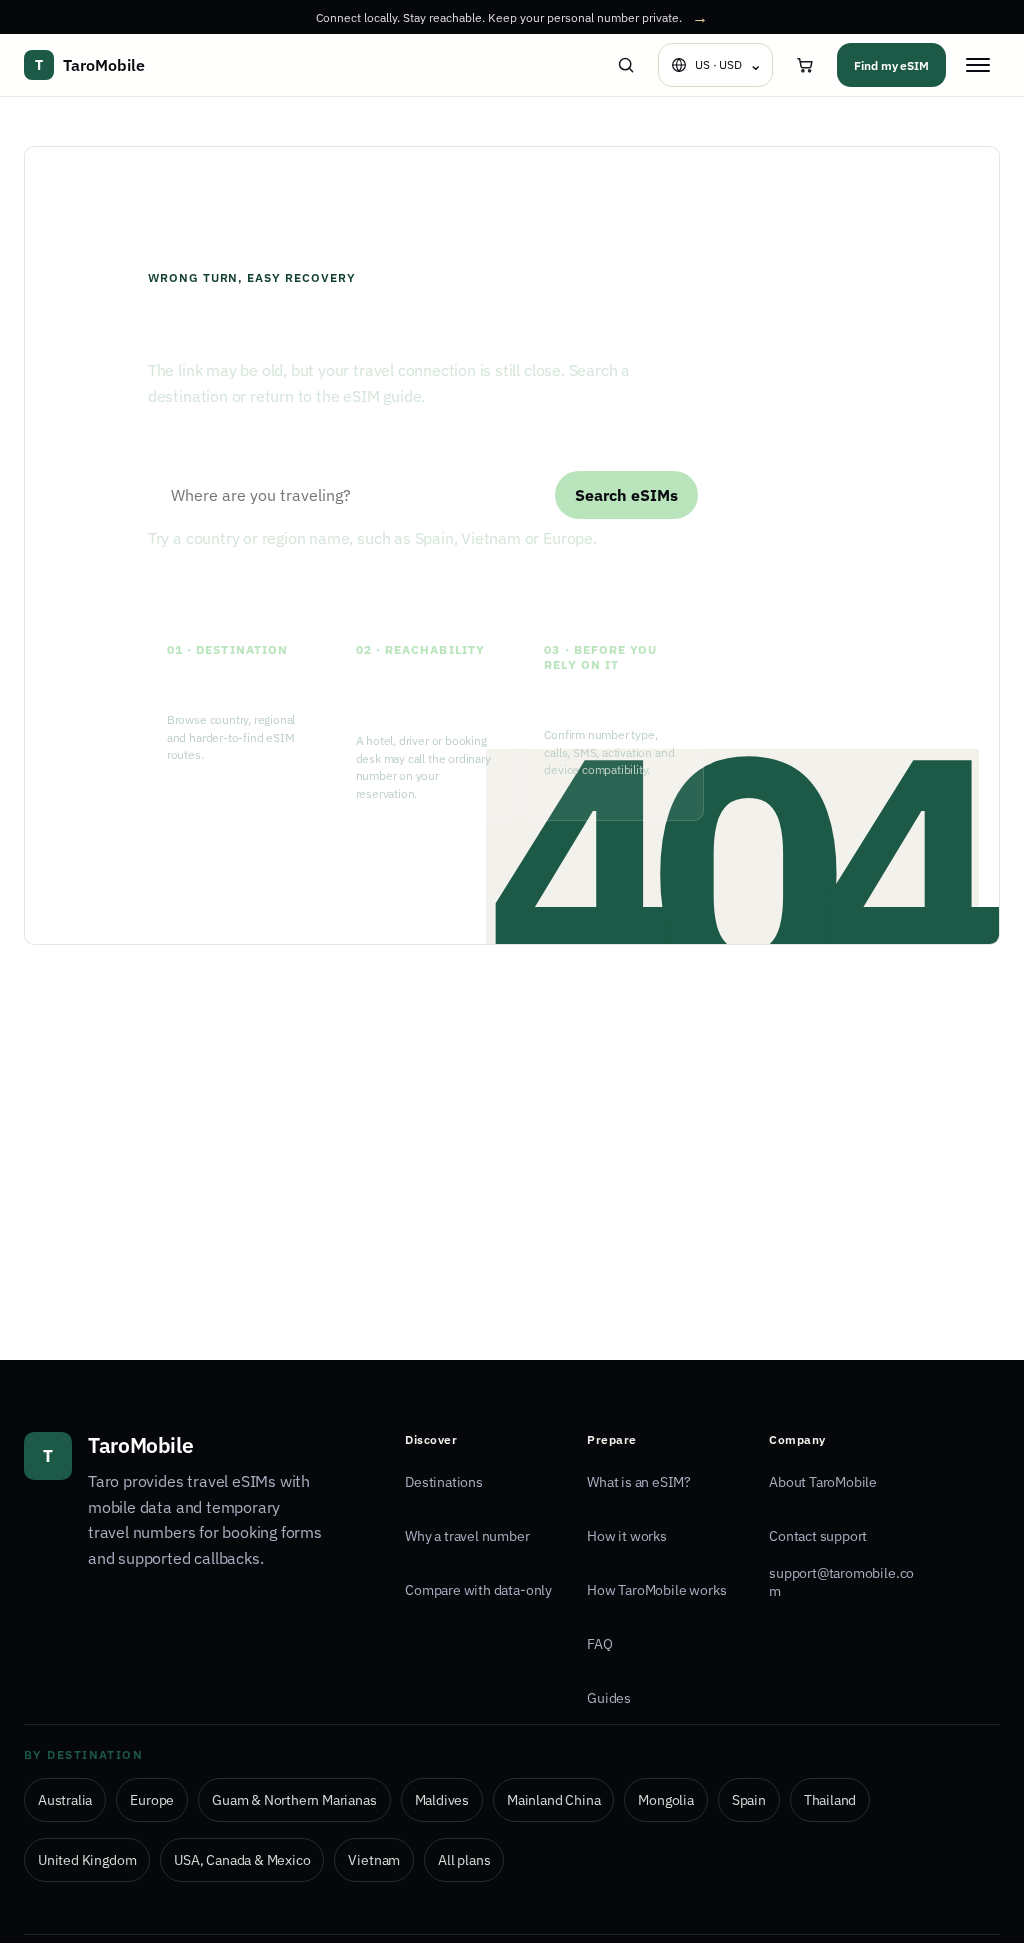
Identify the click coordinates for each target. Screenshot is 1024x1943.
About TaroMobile (823, 1482)
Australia (65, 1800)
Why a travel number (467, 1536)
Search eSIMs (626, 495)
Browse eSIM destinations (244, 583)
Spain (749, 1800)
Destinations (444, 1482)
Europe (152, 1800)
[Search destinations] (626, 65)
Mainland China (553, 1800)
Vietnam (374, 1860)
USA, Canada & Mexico (242, 1860)
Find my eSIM (891, 65)
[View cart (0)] (805, 65)
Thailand (830, 1800)
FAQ (599, 1644)
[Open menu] (978, 65)
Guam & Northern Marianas (294, 1800)
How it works (627, 1536)
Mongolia (665, 1800)
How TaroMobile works (656, 1590)
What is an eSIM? (639, 1482)
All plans (464, 1860)
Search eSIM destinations (224, 448)
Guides (609, 1698)
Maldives (442, 1800)
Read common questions (454, 583)
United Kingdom (87, 1860)
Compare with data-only (478, 1590)
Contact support (818, 1536)
